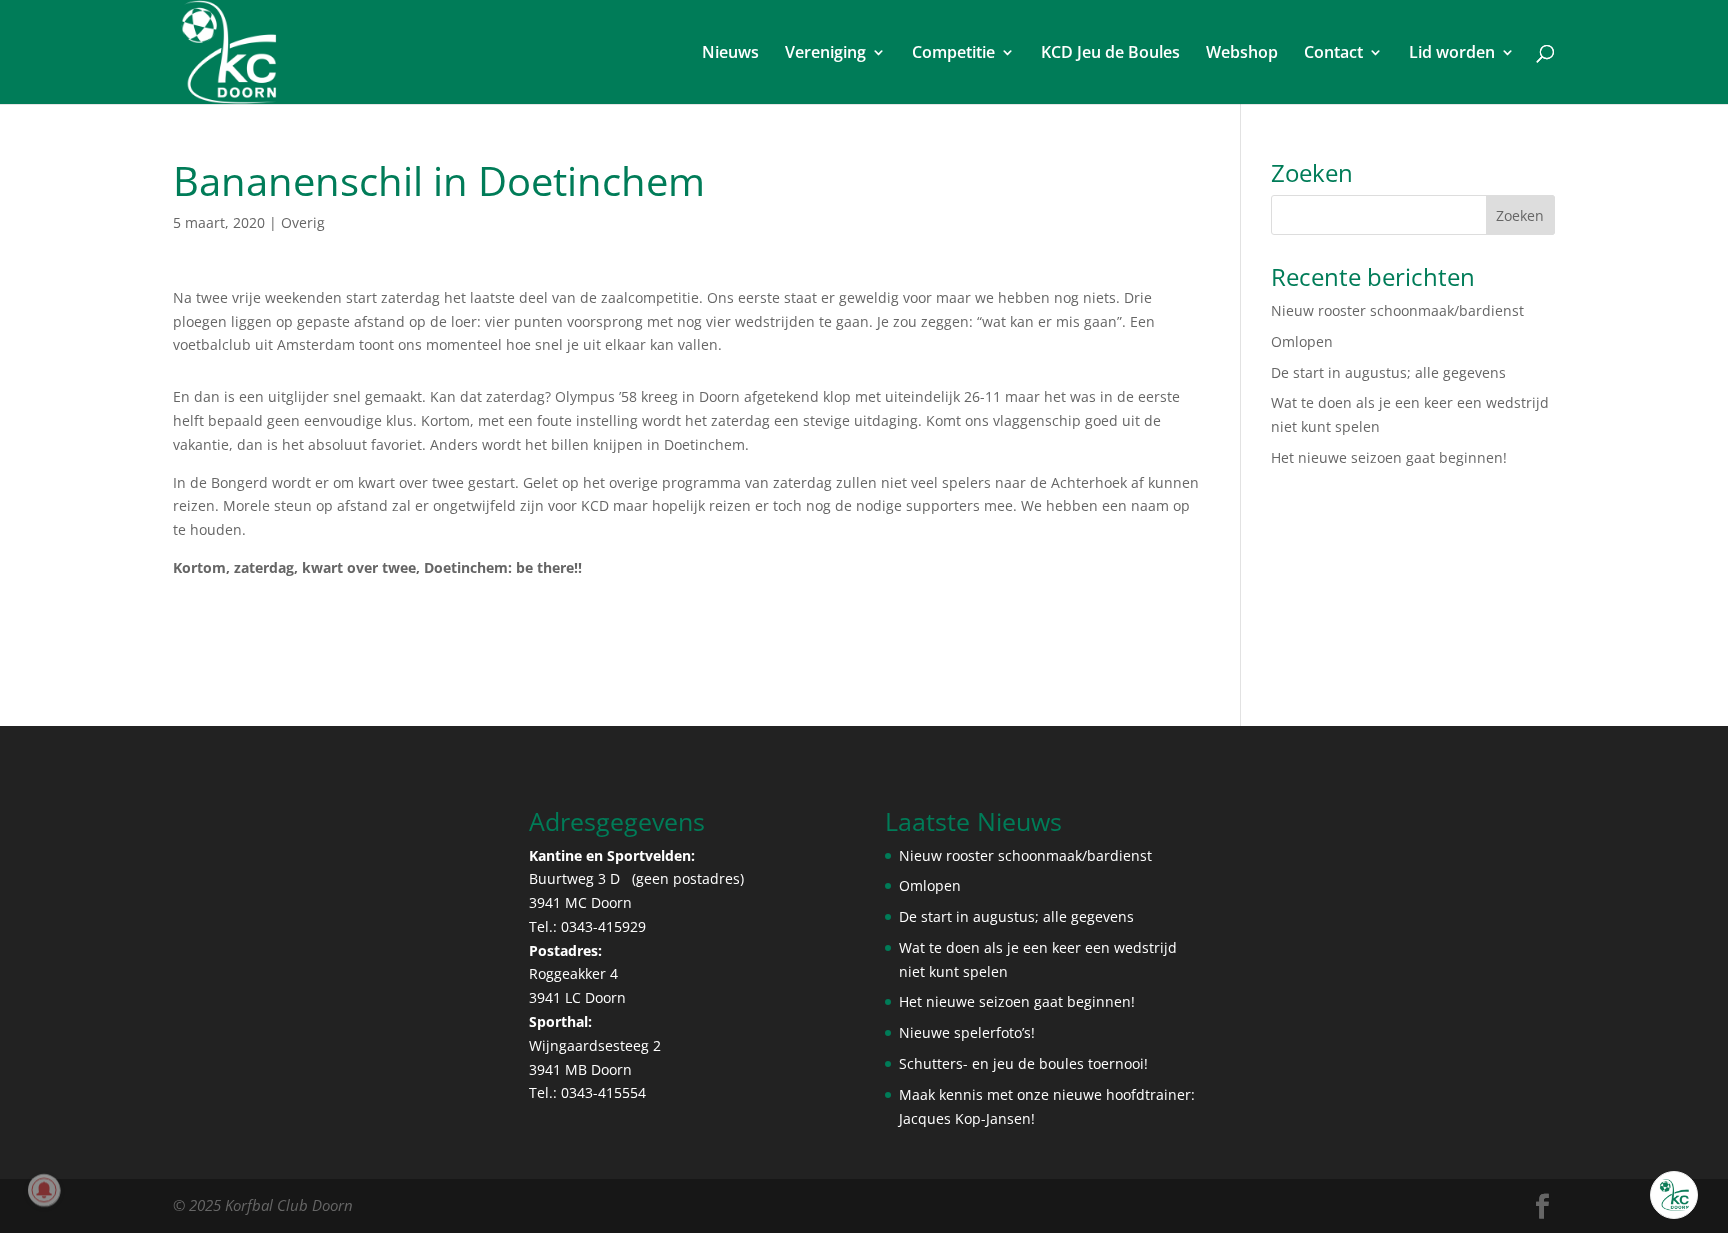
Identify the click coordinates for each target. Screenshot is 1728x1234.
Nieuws (730, 54)
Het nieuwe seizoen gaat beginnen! (1389, 457)
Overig (303, 222)
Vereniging (825, 54)
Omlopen (1302, 341)
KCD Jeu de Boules (1110, 54)
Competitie (953, 54)
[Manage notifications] (44, 1190)
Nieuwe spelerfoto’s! (967, 1032)
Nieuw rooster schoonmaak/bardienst (1397, 310)
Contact (1333, 54)
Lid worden (1452, 54)
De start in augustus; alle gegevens (1388, 372)
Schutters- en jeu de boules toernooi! (1023, 1063)
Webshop (1242, 54)
